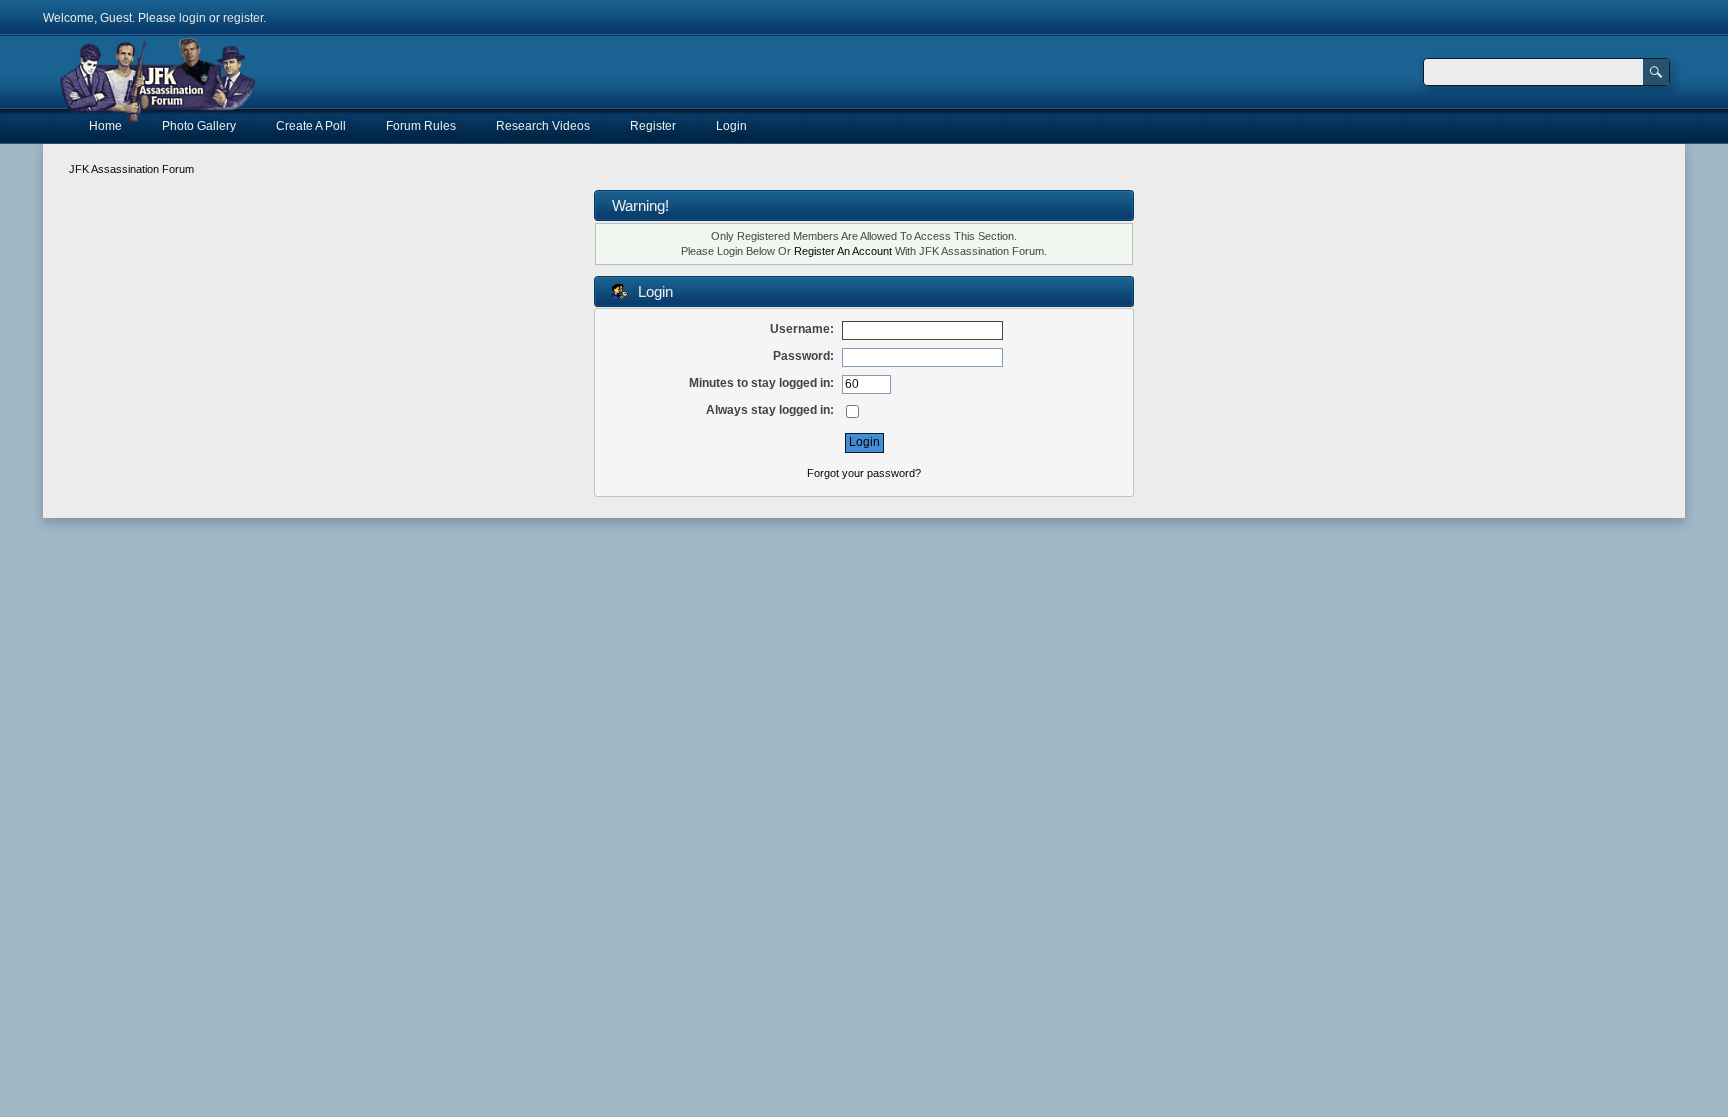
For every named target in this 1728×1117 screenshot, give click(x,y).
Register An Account (843, 251)
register (243, 18)
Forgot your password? (864, 473)
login (192, 18)
